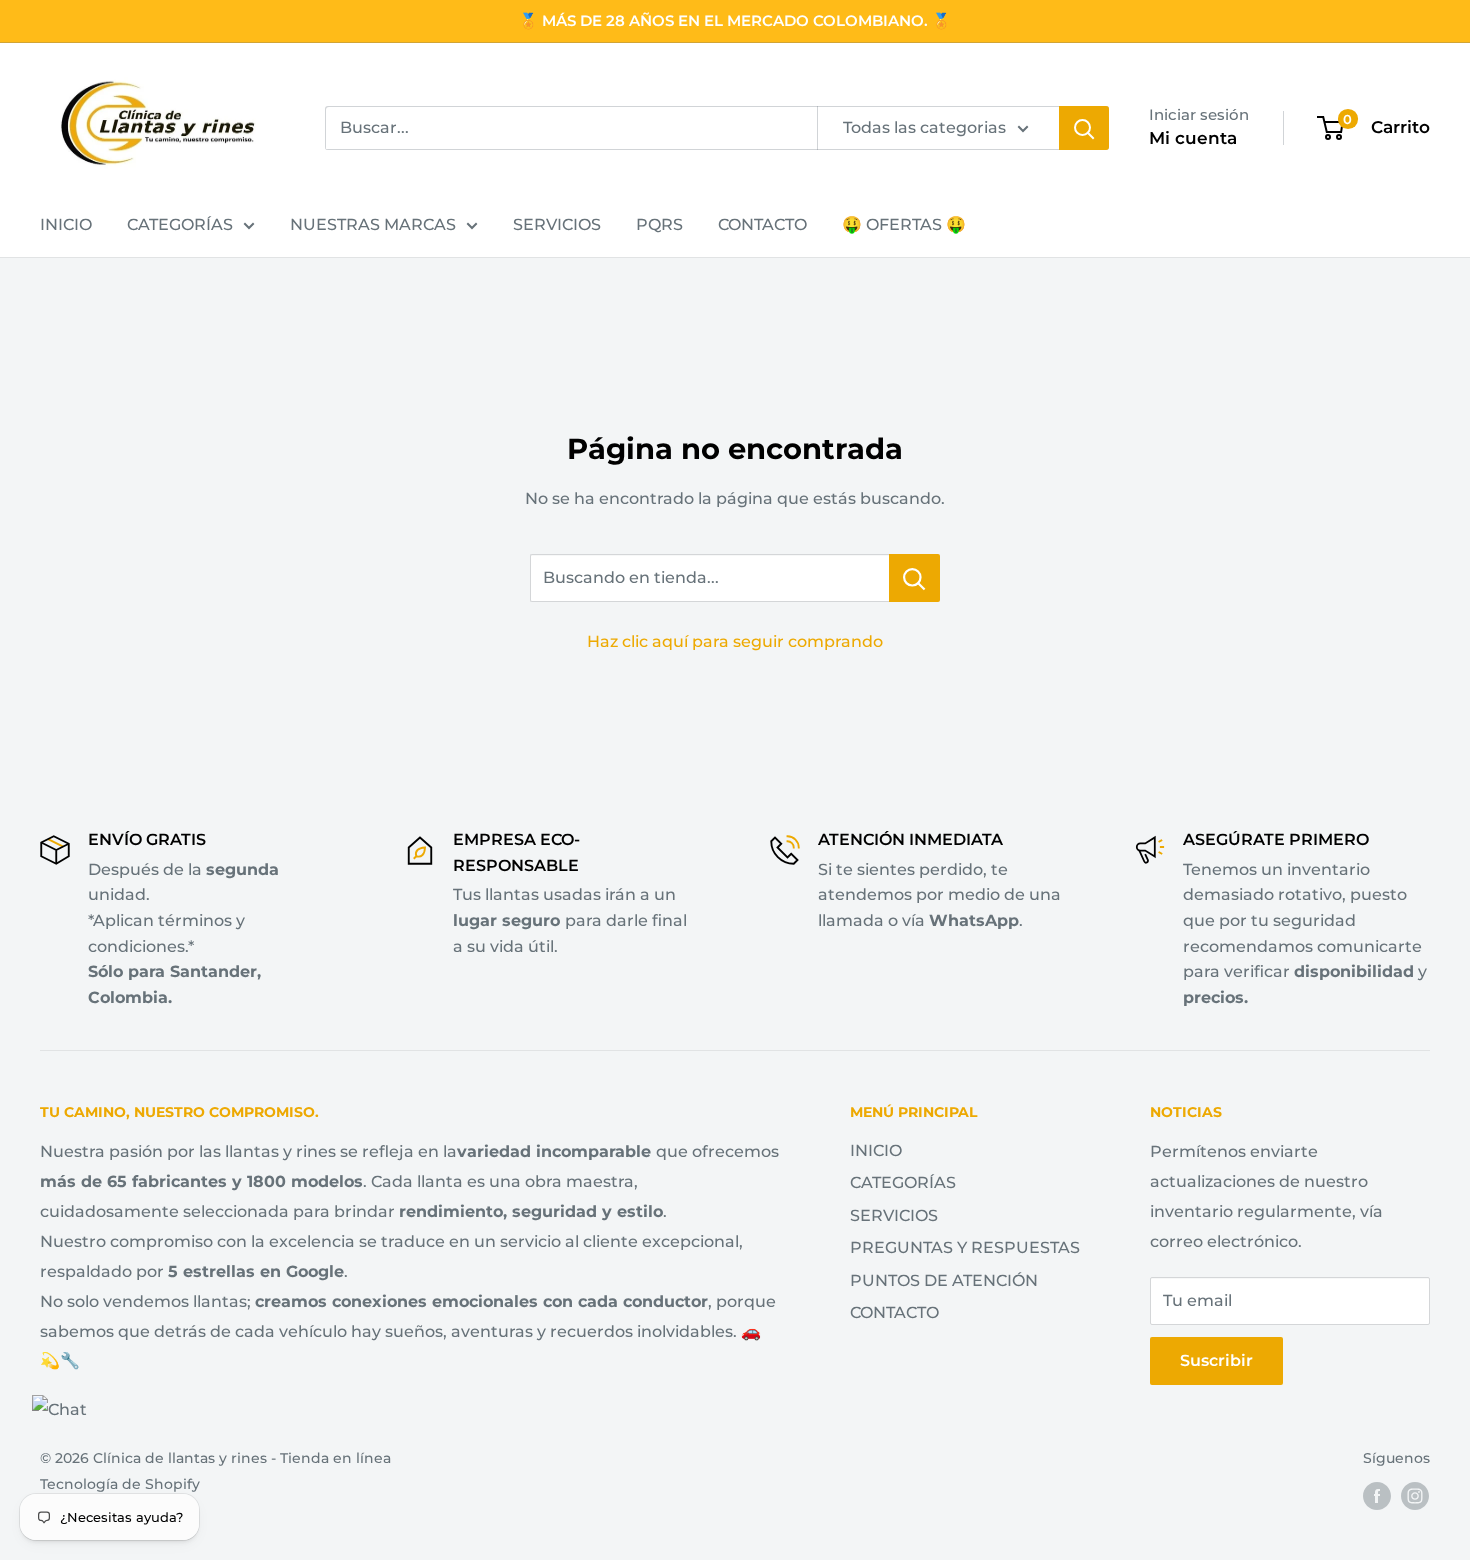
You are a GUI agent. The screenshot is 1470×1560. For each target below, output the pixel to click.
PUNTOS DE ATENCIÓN (944, 1280)
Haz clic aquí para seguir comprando (735, 641)
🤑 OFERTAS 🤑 (904, 224)
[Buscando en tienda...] (914, 578)
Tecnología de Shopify (120, 1484)
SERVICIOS (557, 224)
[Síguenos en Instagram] (1415, 1496)
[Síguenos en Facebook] (1377, 1496)
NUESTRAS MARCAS (373, 224)
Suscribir (1216, 1360)
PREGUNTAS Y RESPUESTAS (965, 1247)
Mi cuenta (1193, 138)
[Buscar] (1084, 128)
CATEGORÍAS (180, 224)
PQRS (659, 224)
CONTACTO (762, 224)
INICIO (66, 224)
